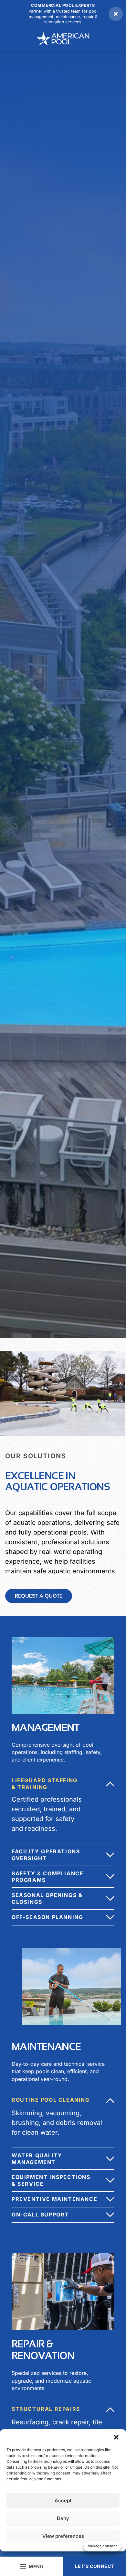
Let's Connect (94, 2566)
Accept (63, 2501)
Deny (63, 2518)
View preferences (63, 2536)
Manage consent (102, 2546)
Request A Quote (39, 1596)
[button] (116, 2437)
